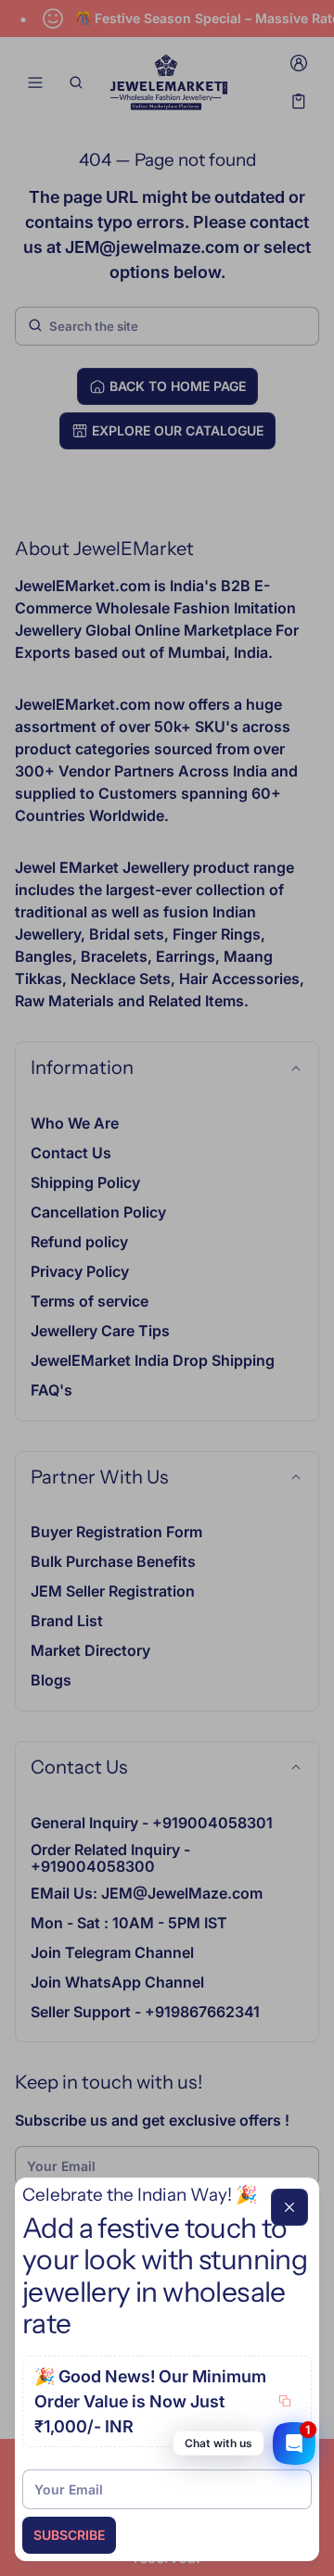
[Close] (289, 2207)
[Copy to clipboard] (285, 2401)
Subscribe (69, 2535)
